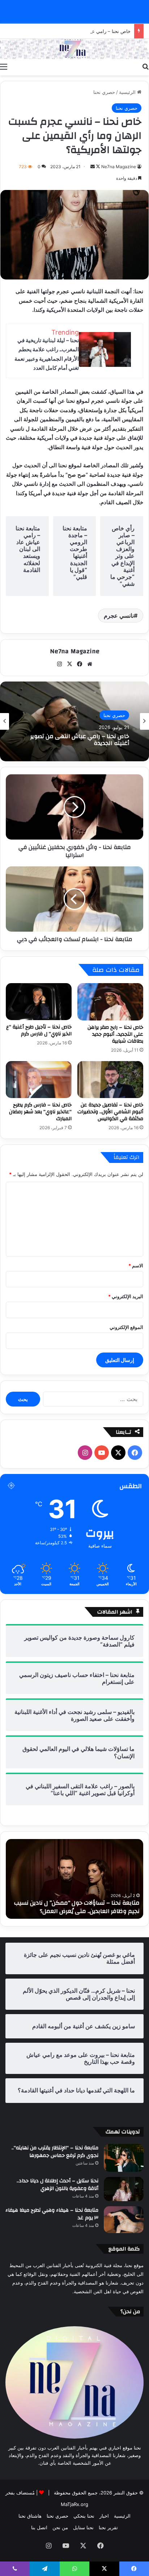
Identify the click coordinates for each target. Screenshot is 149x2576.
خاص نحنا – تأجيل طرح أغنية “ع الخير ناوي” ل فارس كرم (39, 1030)
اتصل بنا (39, 2527)
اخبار (104, 2516)
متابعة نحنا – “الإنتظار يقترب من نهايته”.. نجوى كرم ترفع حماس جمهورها (55, 2152)
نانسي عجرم (119, 616)
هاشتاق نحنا (30, 2516)
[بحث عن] (145, 66)
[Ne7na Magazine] (74, 49)
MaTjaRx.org (74, 2504)
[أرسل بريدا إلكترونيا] (93, 167)
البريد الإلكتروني (126, 1296)
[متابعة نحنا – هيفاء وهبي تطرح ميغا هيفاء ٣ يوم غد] (124, 2220)
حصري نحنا (104, 92)
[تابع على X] (97, 167)
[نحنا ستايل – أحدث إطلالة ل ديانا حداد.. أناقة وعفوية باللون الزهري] (124, 2189)
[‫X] (69, 664)
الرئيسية (128, 92)
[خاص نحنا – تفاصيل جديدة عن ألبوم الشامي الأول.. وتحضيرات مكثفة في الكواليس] (110, 1080)
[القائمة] (4, 66)
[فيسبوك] (80, 664)
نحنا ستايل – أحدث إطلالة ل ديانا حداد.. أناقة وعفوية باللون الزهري (58, 2185)
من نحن (60, 2527)
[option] (74, 721)
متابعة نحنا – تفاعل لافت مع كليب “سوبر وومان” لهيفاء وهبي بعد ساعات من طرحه (67, 1907)
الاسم (136, 1266)
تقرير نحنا (108, 2527)
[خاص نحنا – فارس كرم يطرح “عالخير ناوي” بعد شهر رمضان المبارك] (39, 1080)
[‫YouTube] (102, 1453)
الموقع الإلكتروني (126, 1327)
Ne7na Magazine (119, 167)
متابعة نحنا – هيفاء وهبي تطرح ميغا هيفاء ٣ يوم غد (52, 2214)
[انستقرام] (59, 664)
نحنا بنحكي (84, 2516)
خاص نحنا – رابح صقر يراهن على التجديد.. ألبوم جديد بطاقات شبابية (115, 1034)
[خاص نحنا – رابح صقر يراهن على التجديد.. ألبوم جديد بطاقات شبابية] (110, 1002)
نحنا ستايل (83, 2527)
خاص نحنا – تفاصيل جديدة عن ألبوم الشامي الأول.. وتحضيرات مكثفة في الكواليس (110, 1112)
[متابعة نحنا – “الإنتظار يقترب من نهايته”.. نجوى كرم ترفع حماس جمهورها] (124, 2158)
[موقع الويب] (90, 664)
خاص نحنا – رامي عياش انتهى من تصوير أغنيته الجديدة (76, 31)
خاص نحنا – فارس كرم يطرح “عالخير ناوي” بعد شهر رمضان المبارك (40, 1112)
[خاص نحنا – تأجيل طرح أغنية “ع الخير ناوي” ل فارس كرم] (39, 1002)
